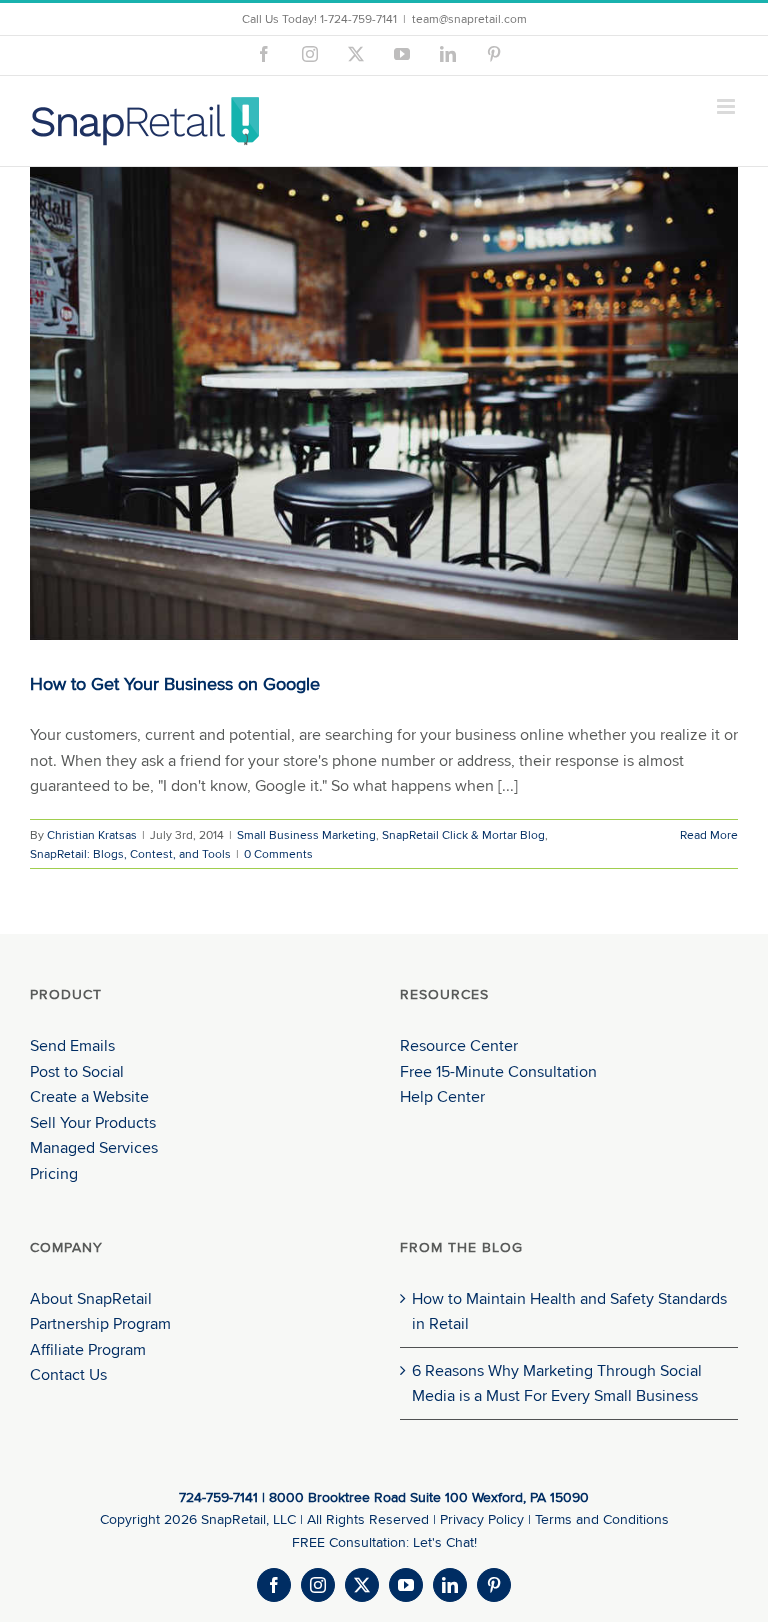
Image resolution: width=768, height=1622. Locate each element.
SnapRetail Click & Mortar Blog (463, 834)
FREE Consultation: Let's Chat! (384, 1542)
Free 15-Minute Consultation (498, 1071)
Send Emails (72, 1045)
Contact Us (68, 1374)
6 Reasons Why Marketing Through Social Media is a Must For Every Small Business (557, 1383)
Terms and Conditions (602, 1519)
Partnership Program (100, 1323)
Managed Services (94, 1147)
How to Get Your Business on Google (175, 683)
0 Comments (278, 853)
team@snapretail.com (469, 18)
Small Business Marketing (306, 834)
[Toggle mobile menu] (727, 106)
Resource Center (459, 1045)
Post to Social (77, 1071)
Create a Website (89, 1096)
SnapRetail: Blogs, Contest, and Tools (130, 853)
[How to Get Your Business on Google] (384, 403)
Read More (709, 834)
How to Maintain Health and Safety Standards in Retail (569, 1311)
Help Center (442, 1096)
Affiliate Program (88, 1349)
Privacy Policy (482, 1519)
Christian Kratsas (92, 834)
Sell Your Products (93, 1122)
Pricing (54, 1173)
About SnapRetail (91, 1298)
